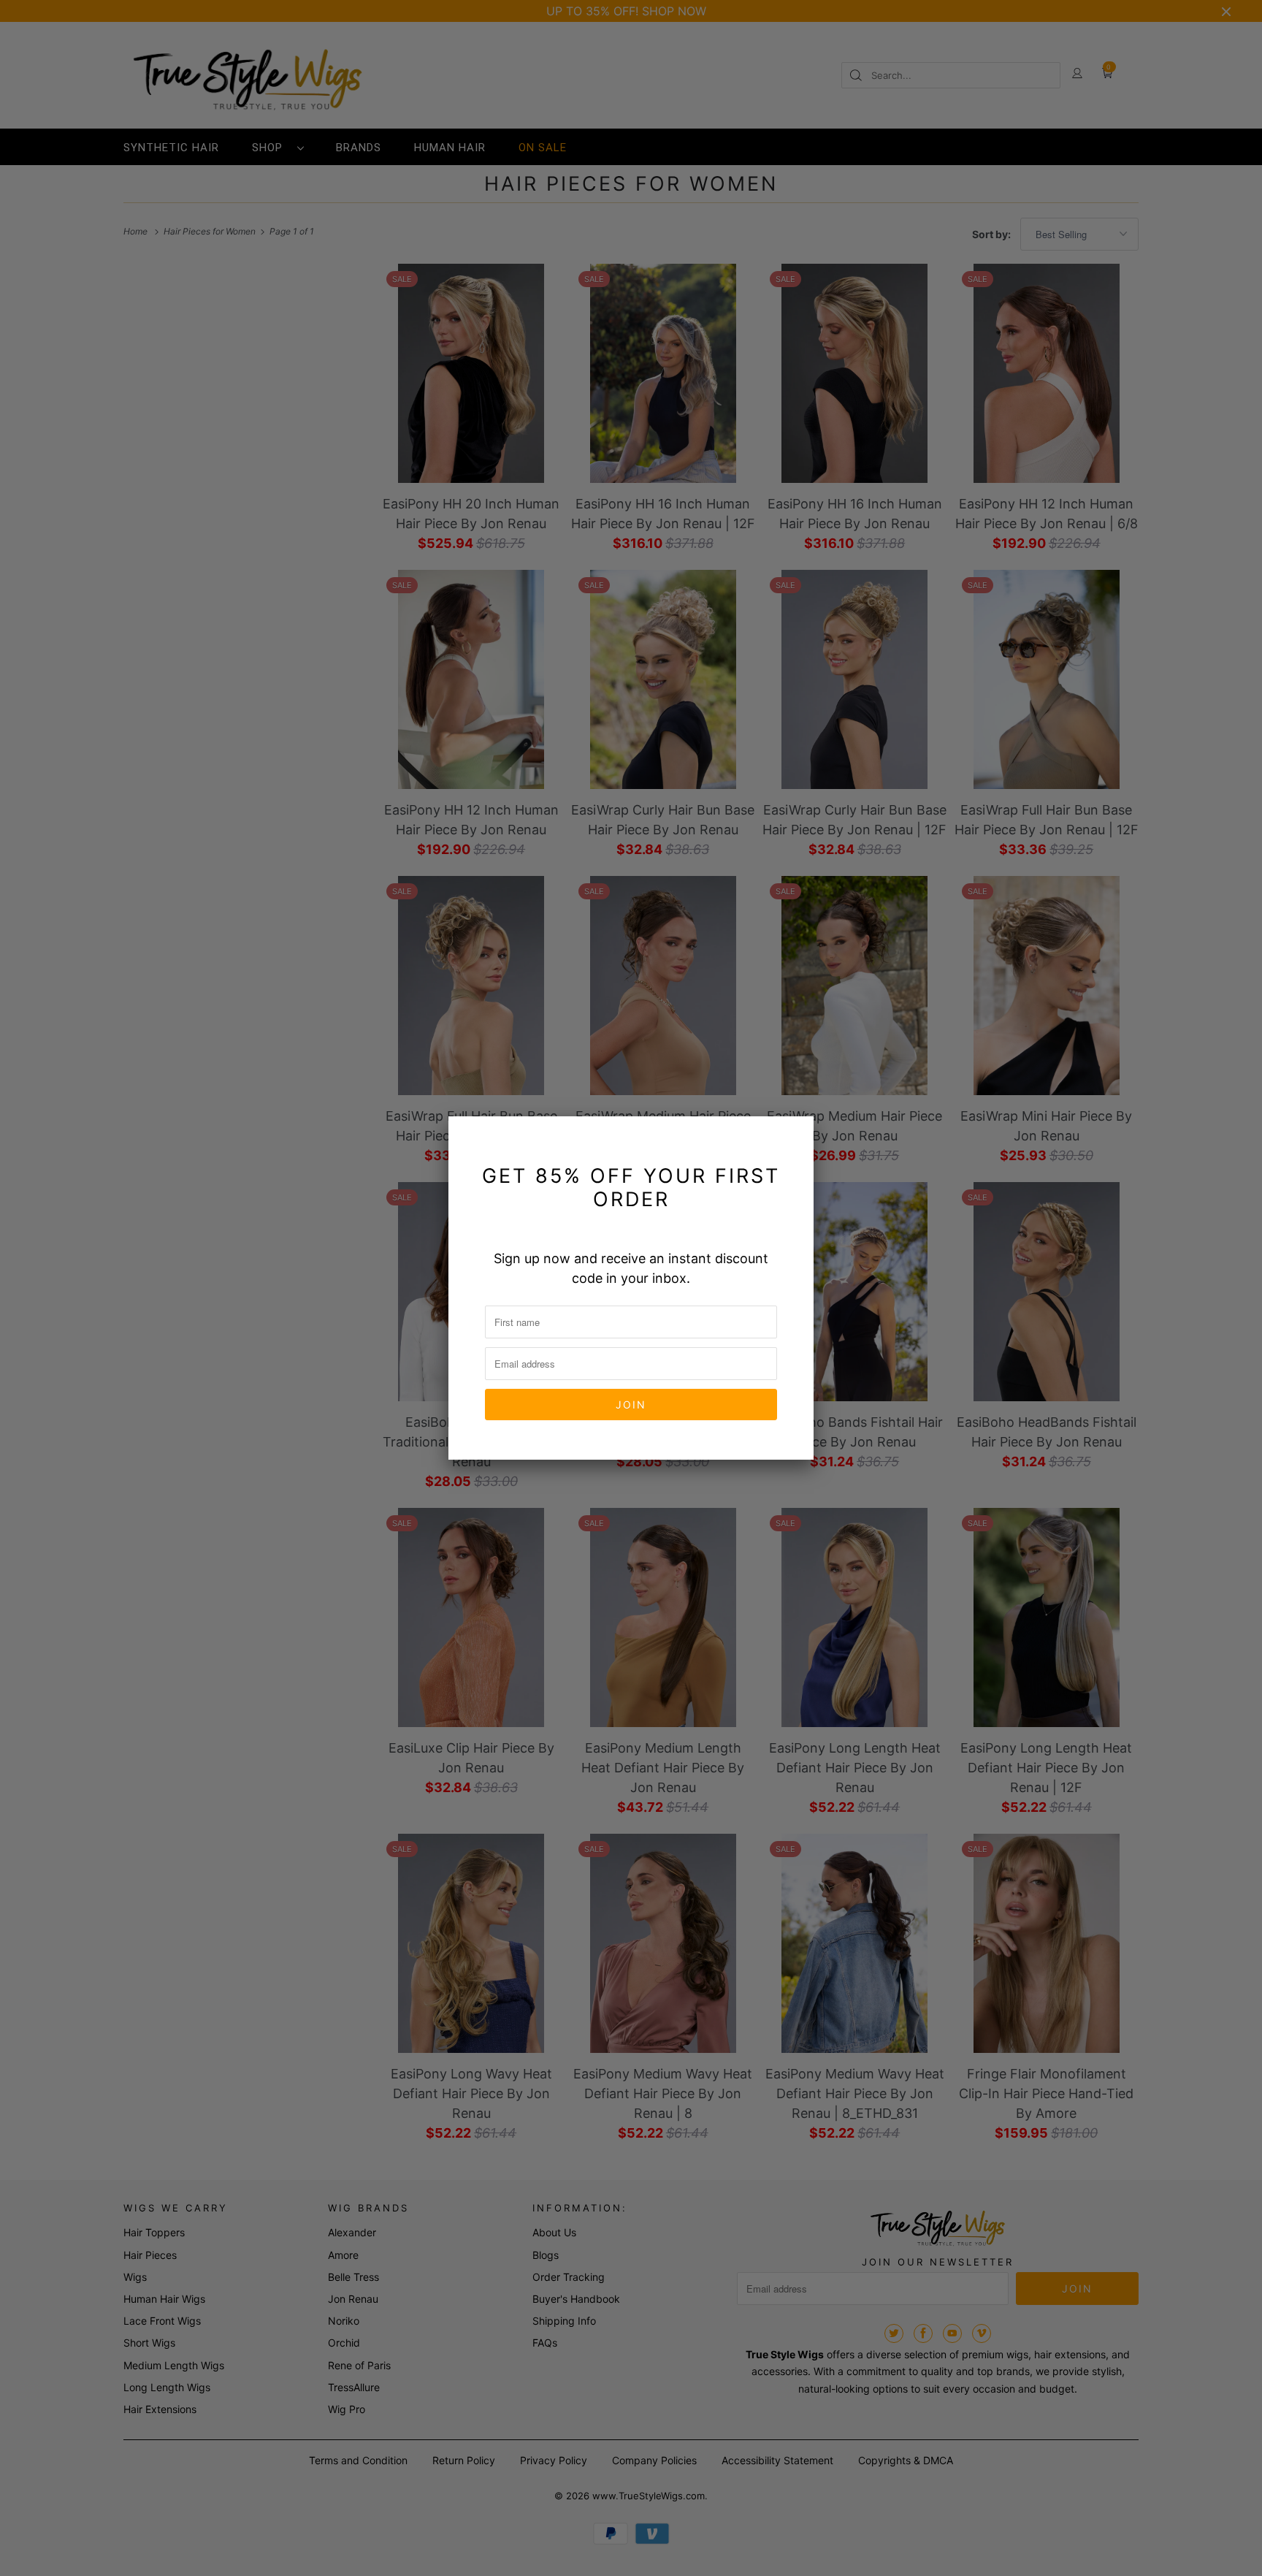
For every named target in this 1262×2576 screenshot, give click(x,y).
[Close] (794, 1136)
